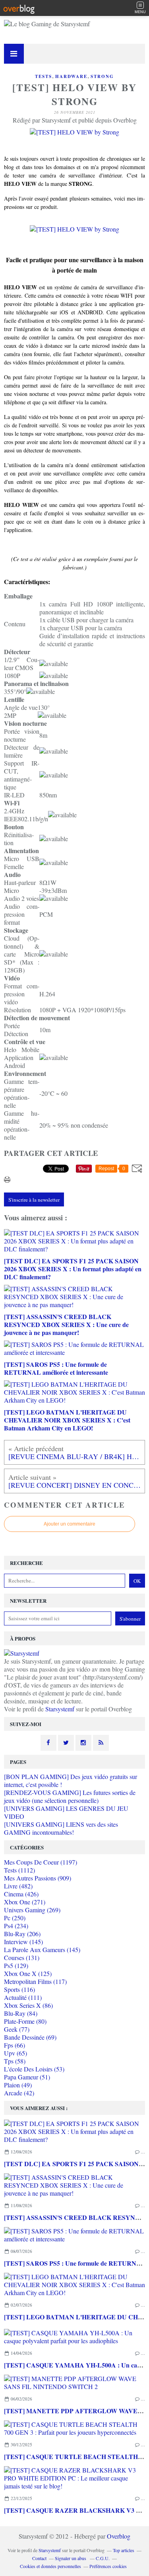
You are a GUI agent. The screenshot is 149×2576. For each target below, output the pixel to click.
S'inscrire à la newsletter (34, 1200)
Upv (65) (15, 2053)
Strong (102, 76)
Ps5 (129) (16, 1965)
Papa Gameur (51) (27, 2077)
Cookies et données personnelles (50, 2566)
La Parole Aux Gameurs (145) (42, 1950)
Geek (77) (17, 2029)
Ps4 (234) (16, 1926)
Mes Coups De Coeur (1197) (41, 1862)
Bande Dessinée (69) (30, 2037)
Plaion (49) (18, 2085)
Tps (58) (15, 2061)
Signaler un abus (71, 2558)
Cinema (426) (21, 1894)
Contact (39, 2558)
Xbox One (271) (25, 1902)
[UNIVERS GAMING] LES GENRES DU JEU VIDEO (66, 1812)
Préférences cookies (108, 2566)
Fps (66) (15, 2045)
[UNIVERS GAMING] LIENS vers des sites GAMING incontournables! (61, 1828)
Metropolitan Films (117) (35, 1981)
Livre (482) (18, 1886)
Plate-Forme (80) (25, 2021)
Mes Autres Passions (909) (38, 1878)
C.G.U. (103, 2558)
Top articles (124, 2550)
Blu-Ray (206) (22, 1934)
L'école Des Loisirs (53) (34, 2069)
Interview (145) (23, 1942)
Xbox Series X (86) (28, 2005)
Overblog (119, 2536)
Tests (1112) (19, 1870)
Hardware (71, 76)
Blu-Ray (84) (21, 2013)
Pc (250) (15, 1918)
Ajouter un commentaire (70, 1524)
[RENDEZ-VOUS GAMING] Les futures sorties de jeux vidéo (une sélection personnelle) (70, 1796)
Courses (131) (22, 1957)
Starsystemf (60, 1709)
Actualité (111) (23, 1997)
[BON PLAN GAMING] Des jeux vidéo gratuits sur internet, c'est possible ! (71, 1780)
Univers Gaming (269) (32, 1910)
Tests (44, 76)
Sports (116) (19, 1989)
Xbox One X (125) (28, 1973)
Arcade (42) (19, 2093)
